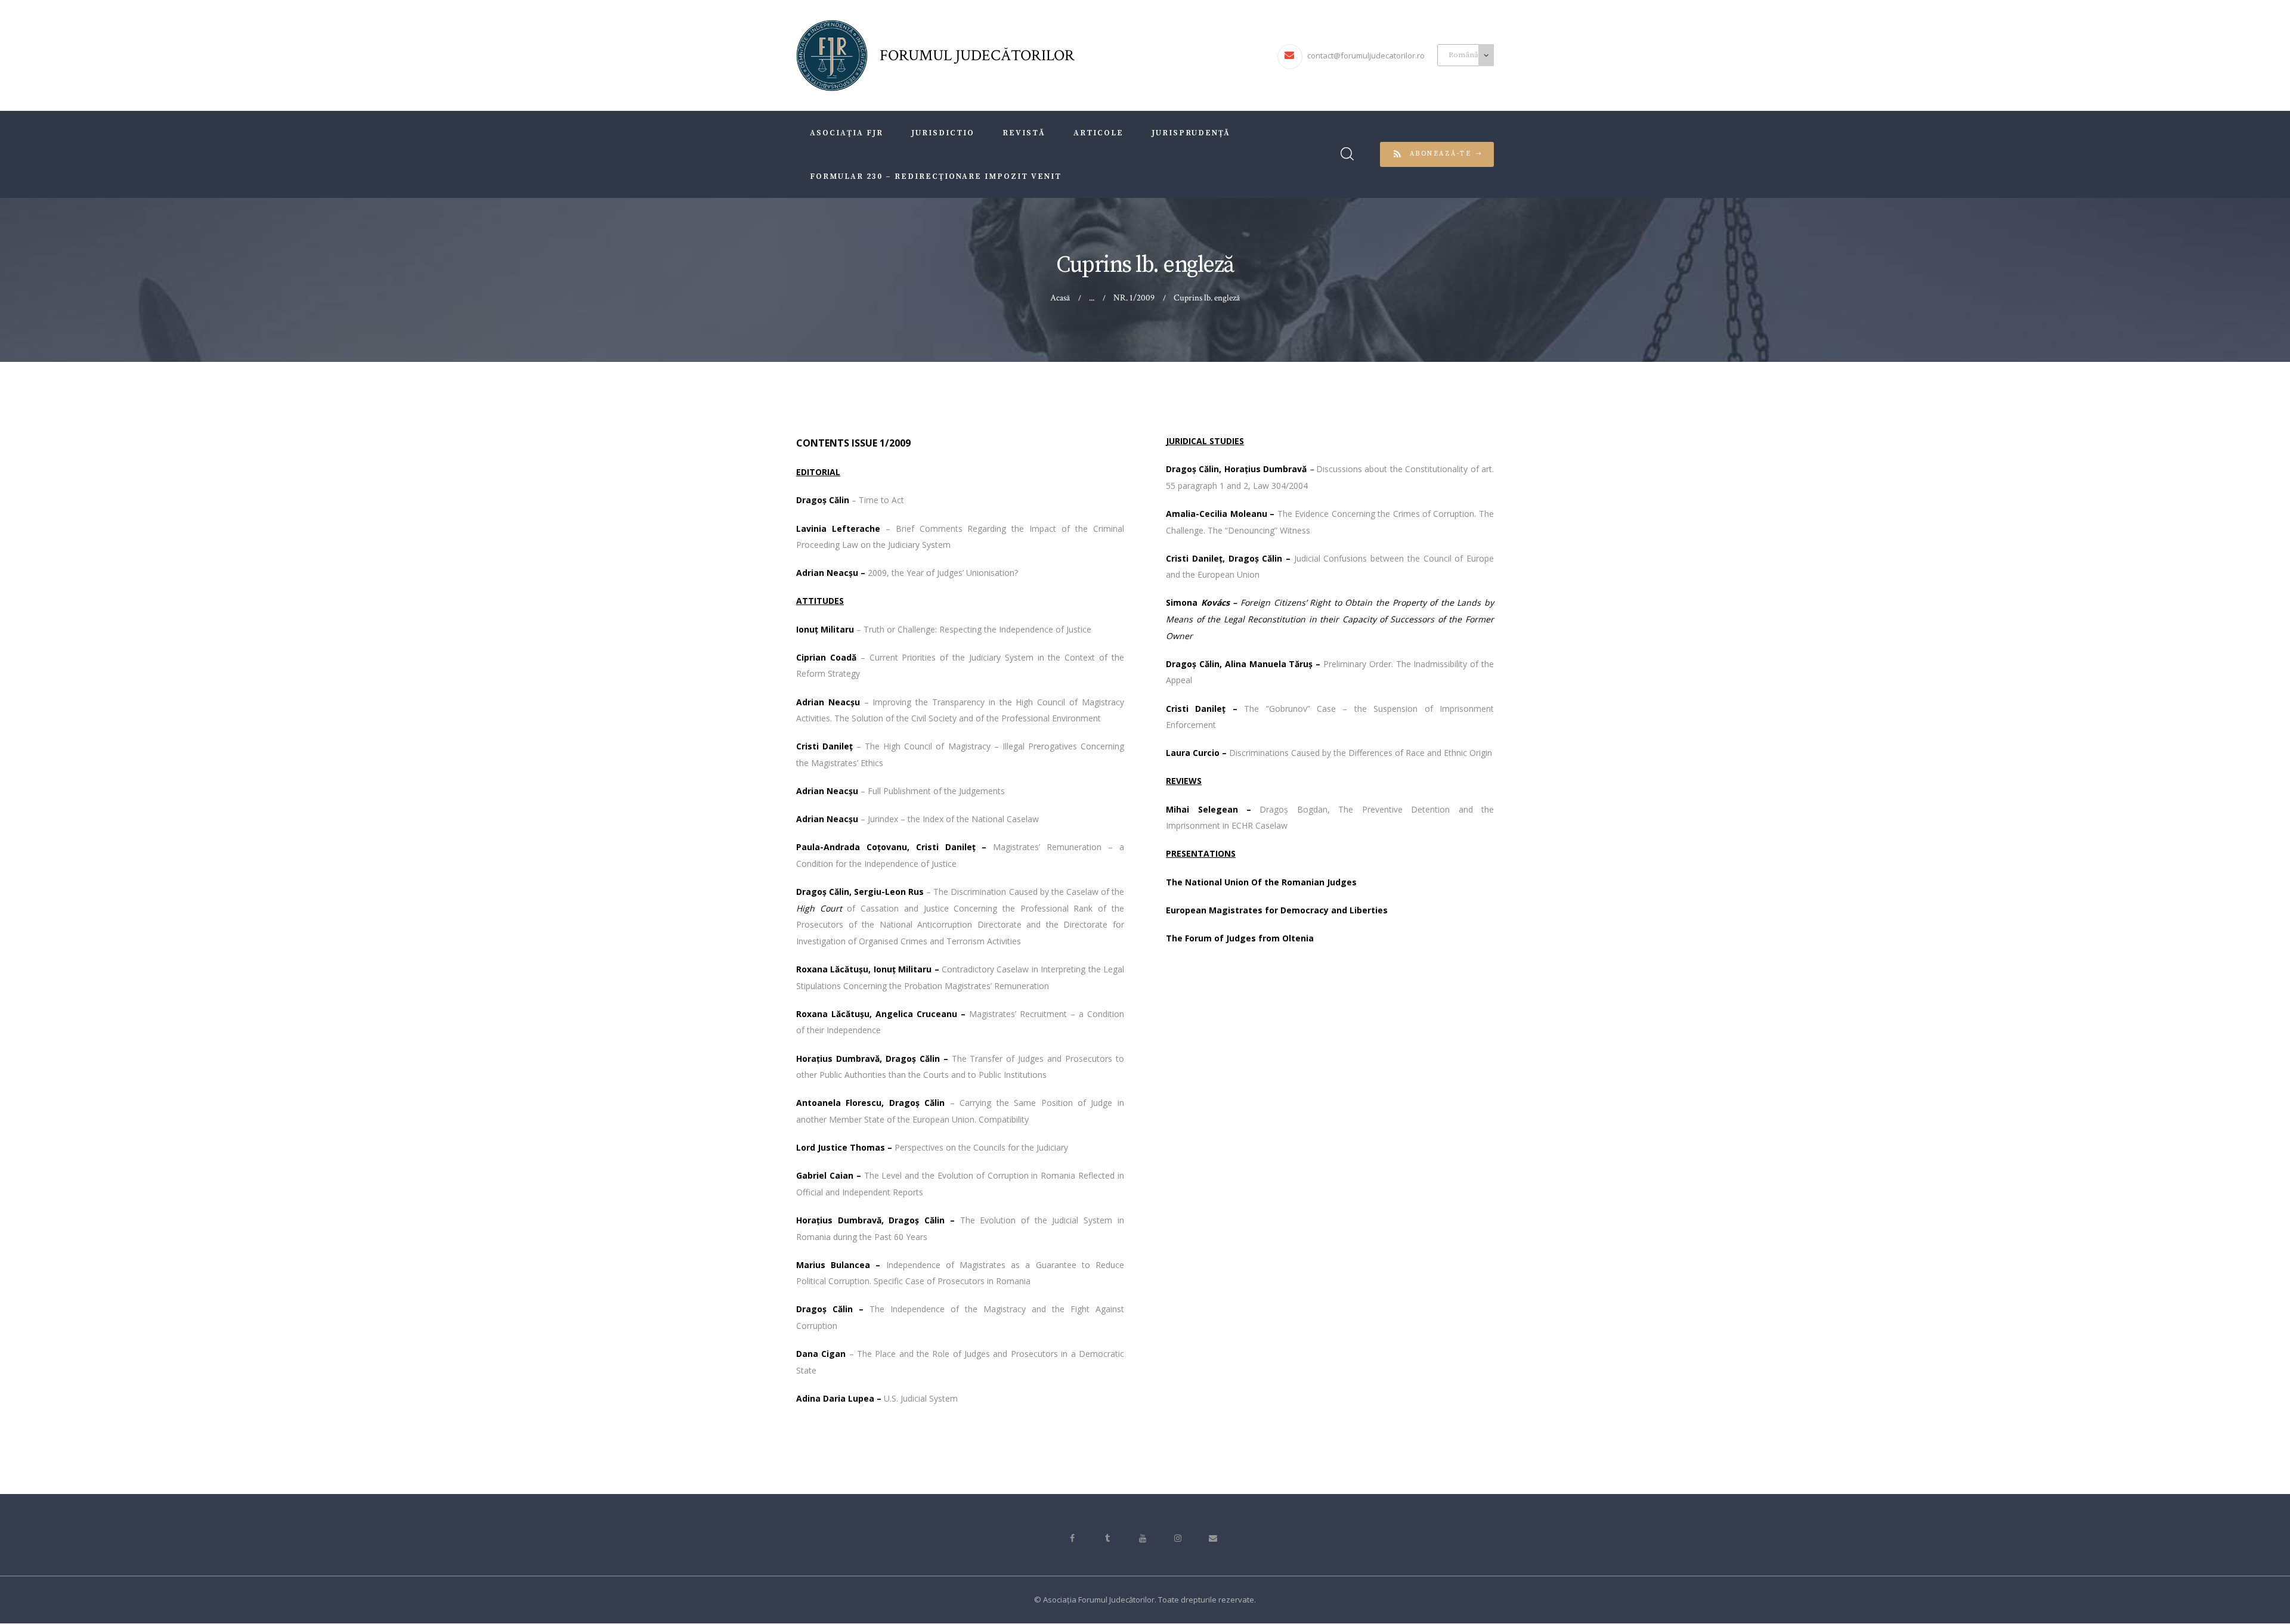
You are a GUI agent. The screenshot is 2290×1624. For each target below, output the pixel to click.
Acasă (1060, 298)
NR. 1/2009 (1134, 298)
